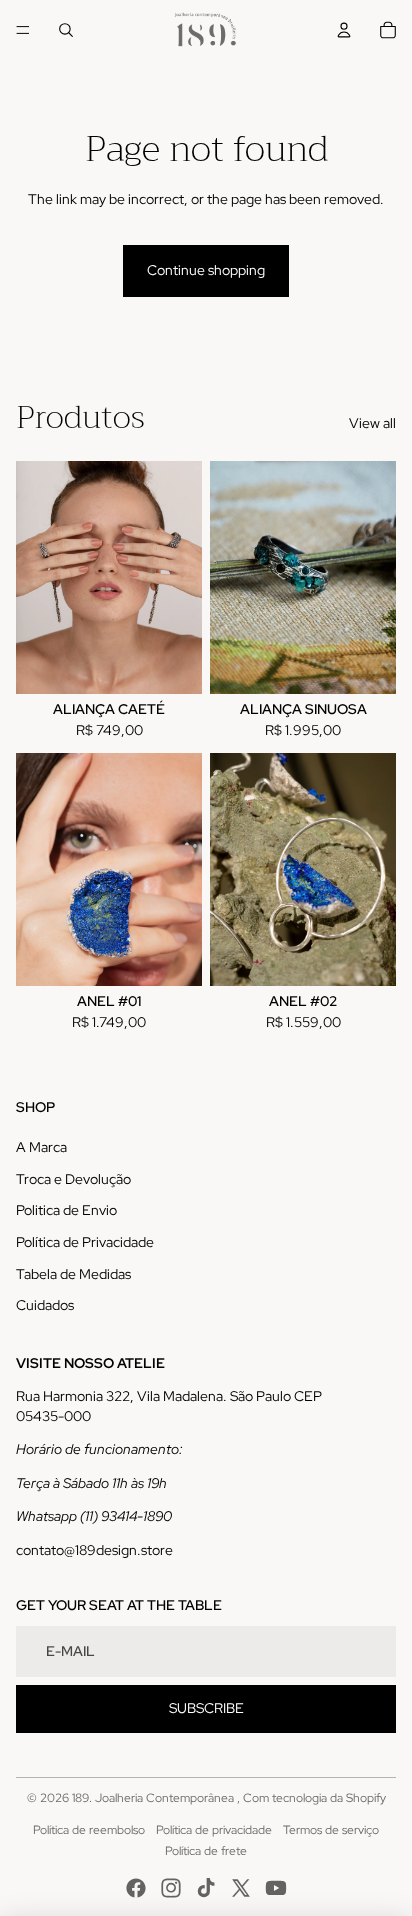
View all (372, 423)
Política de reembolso (89, 1830)
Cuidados (45, 1305)
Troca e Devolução (73, 1179)
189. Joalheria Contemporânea (154, 1798)
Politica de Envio (66, 1210)
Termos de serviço (331, 1830)
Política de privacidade (214, 1830)
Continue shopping (206, 270)
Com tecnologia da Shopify (314, 1798)
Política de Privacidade (85, 1242)
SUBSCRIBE (206, 1708)
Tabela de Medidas (73, 1274)
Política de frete (206, 1851)
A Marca (41, 1147)
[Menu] (23, 30)
